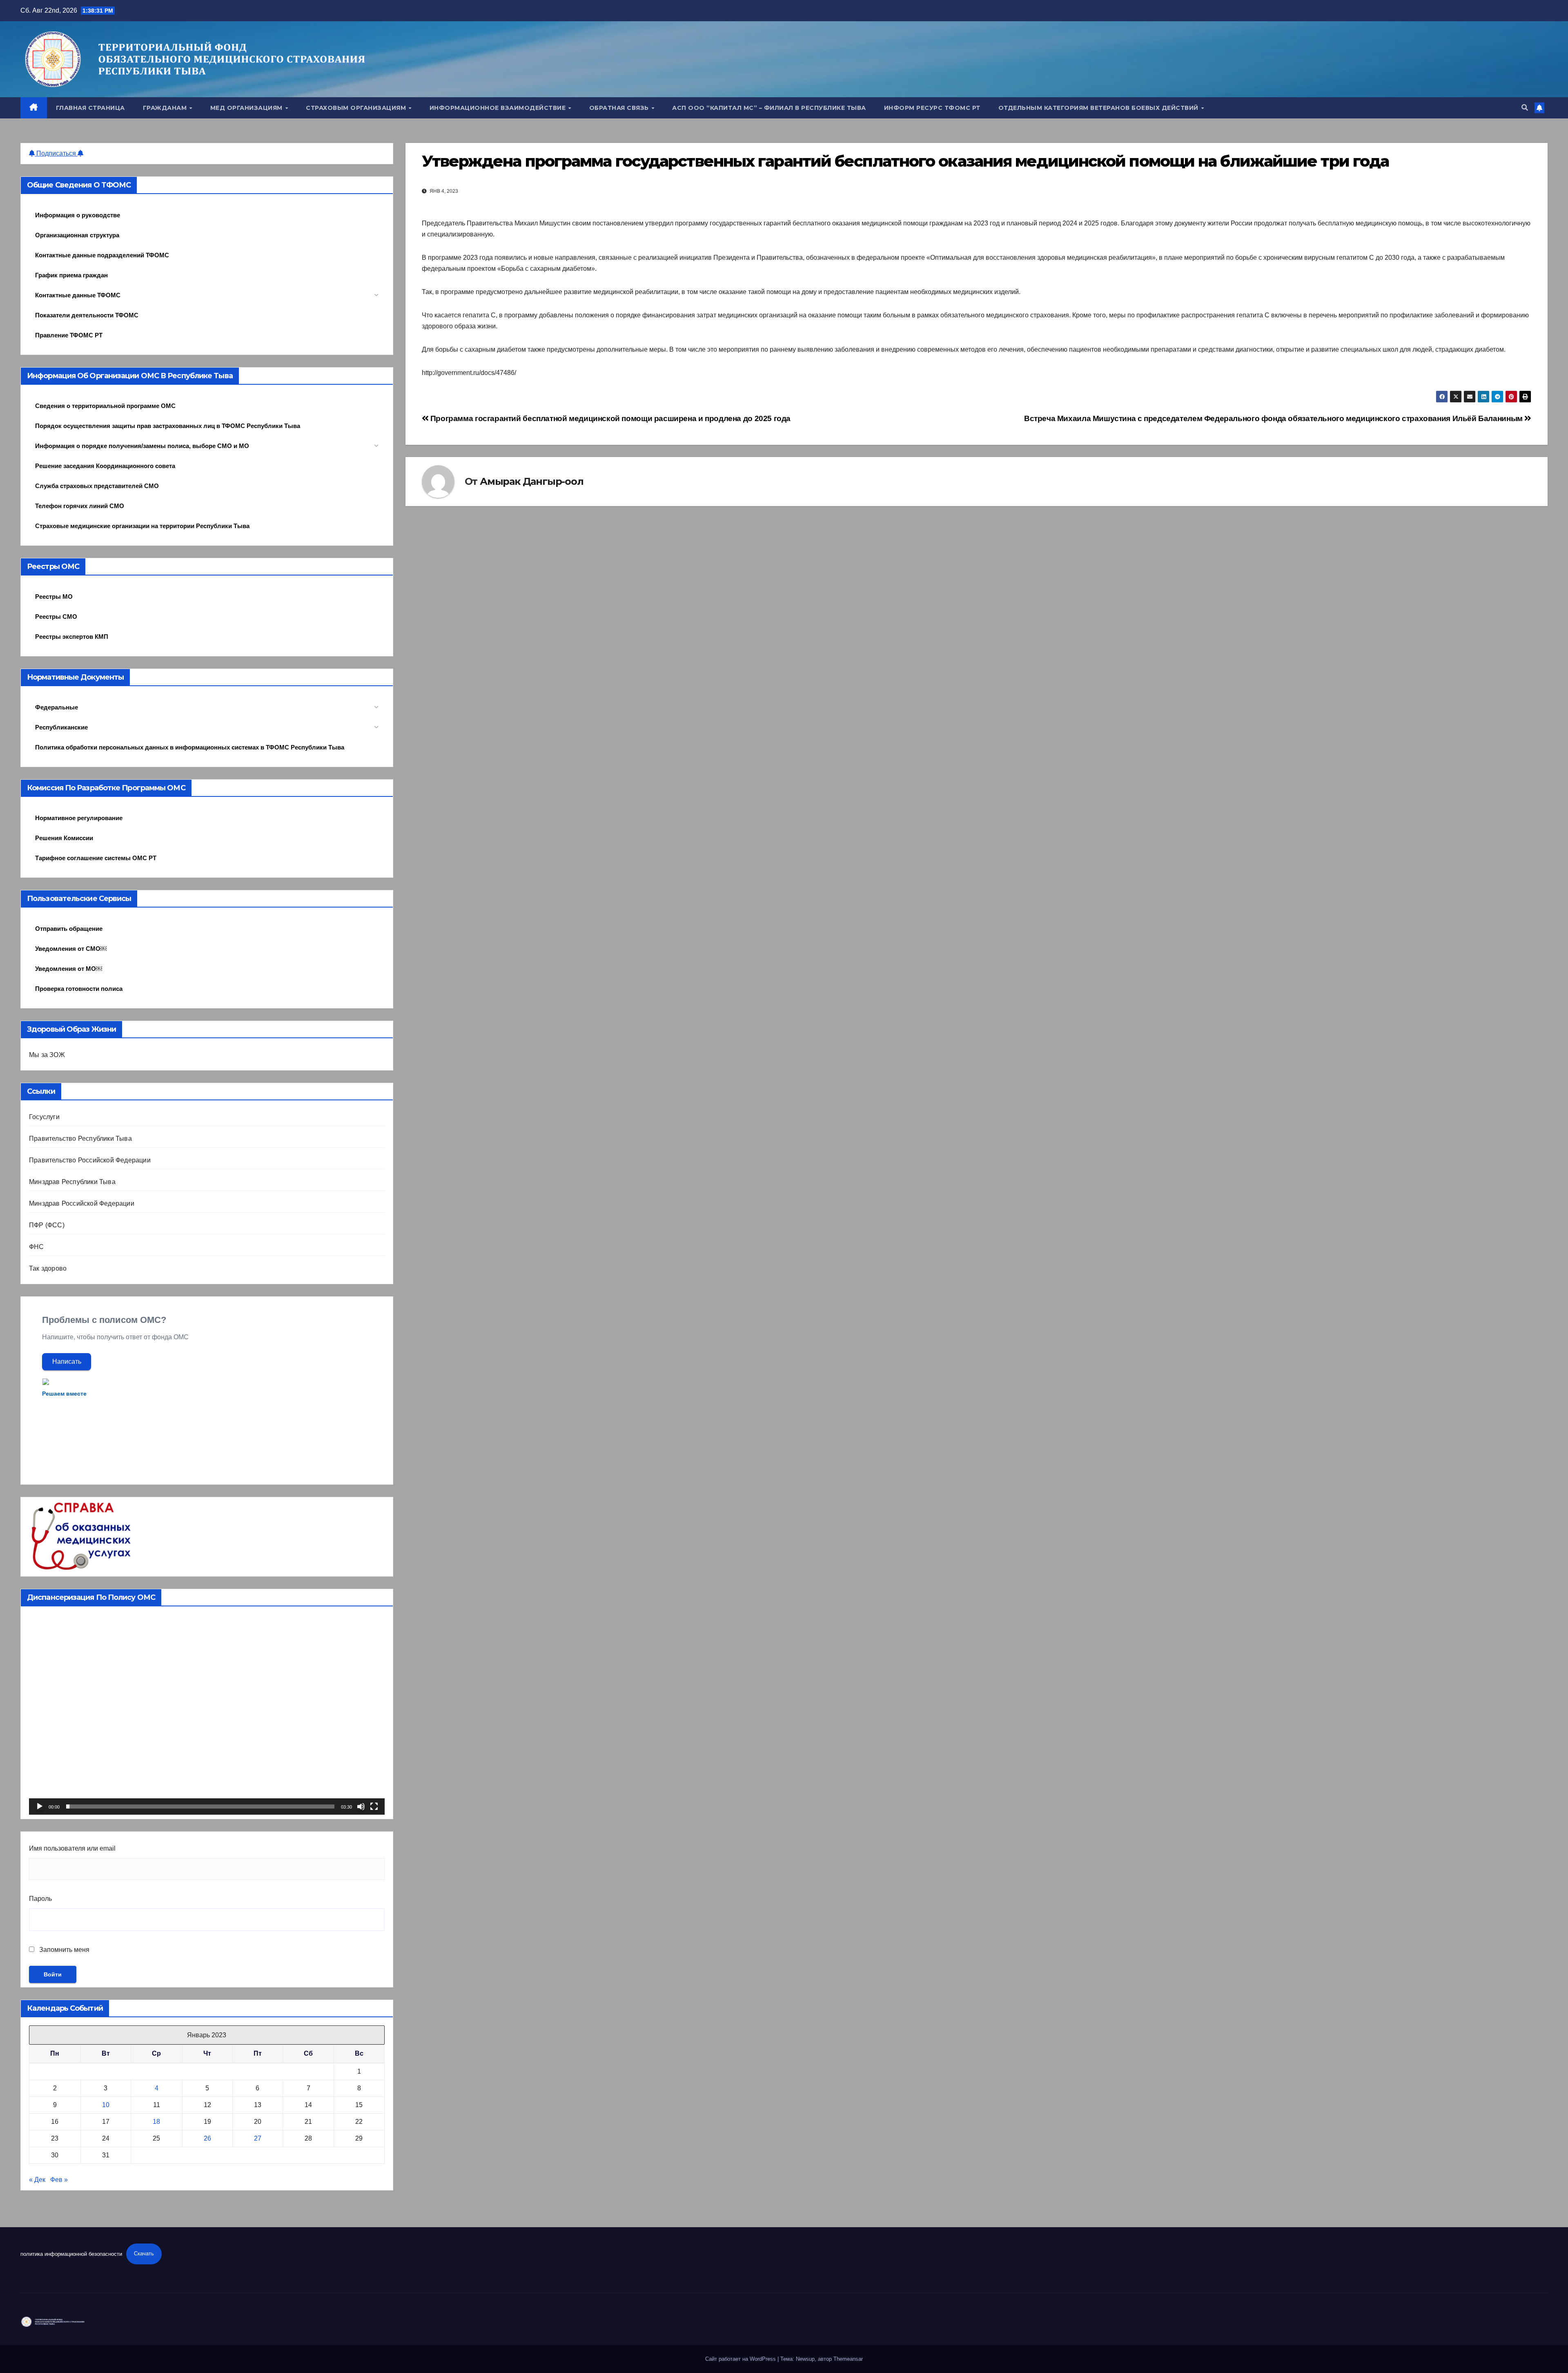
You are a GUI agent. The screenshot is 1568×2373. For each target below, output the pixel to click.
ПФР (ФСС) (47, 1225)
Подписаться (56, 153)
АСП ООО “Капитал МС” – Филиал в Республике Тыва (769, 108)
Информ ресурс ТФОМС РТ (932, 108)
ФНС (37, 1247)
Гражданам (166, 108)
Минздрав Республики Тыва (72, 1182)
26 (207, 2138)
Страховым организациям (357, 108)
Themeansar (848, 2359)
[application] (207, 1715)
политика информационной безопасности (71, 2254)
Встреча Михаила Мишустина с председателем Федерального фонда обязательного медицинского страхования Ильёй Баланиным (1274, 418)
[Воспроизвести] (40, 1807)
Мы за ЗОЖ (47, 1055)
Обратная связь (620, 108)
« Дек (37, 2180)
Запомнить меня (63, 1950)
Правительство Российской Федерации (90, 1160)
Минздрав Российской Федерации (82, 1203)
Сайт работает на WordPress (741, 2359)
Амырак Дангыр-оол (532, 481)
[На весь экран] (374, 1807)
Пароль (40, 1899)
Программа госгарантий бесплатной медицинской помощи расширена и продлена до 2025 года (609, 418)
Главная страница (90, 108)
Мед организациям (247, 108)
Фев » (59, 2180)
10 (106, 2105)
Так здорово (48, 1268)
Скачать (144, 2254)
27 (258, 2138)
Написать (67, 1362)
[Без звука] (361, 1807)
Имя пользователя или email (72, 1848)
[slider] (200, 1807)
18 (156, 2122)
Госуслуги (44, 1117)
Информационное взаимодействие (499, 108)
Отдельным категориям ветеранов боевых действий (1099, 108)
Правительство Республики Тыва (80, 1139)
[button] (1525, 108)
